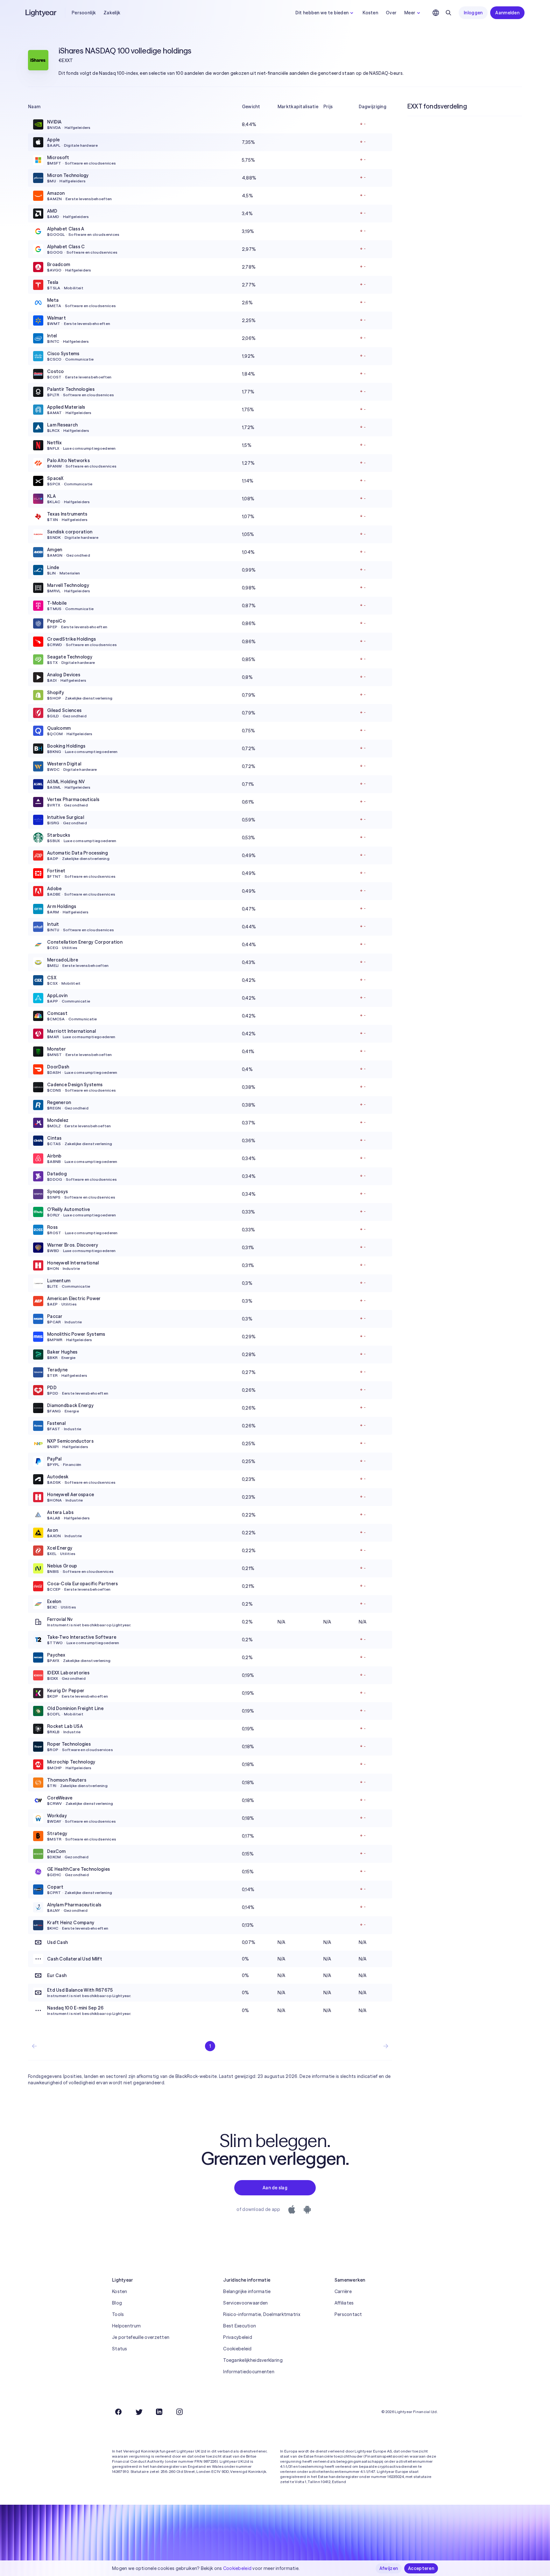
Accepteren (421, 2568)
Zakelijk (112, 13)
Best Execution (240, 2326)
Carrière (343, 2291)
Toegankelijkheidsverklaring (253, 2360)
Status (120, 2349)
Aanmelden (507, 13)
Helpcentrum (126, 2326)
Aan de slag (275, 2188)
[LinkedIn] (159, 2412)
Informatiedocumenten (249, 2372)
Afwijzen (389, 2568)
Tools (118, 2314)
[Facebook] (118, 2412)
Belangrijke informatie (247, 2291)
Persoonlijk (84, 13)
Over (391, 13)
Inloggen (473, 13)
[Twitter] (139, 2412)
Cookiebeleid (237, 2349)
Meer (410, 13)
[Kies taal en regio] (436, 13)
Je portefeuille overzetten (141, 2337)
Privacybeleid (238, 2337)
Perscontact (348, 2314)
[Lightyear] (41, 13)
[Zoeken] (448, 13)
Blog (117, 2303)
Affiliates (344, 2303)
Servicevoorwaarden (245, 2303)
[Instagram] (180, 2412)
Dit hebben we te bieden (322, 13)
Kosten (370, 13)
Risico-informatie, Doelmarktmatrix (262, 2314)
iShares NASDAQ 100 (94, 51)
